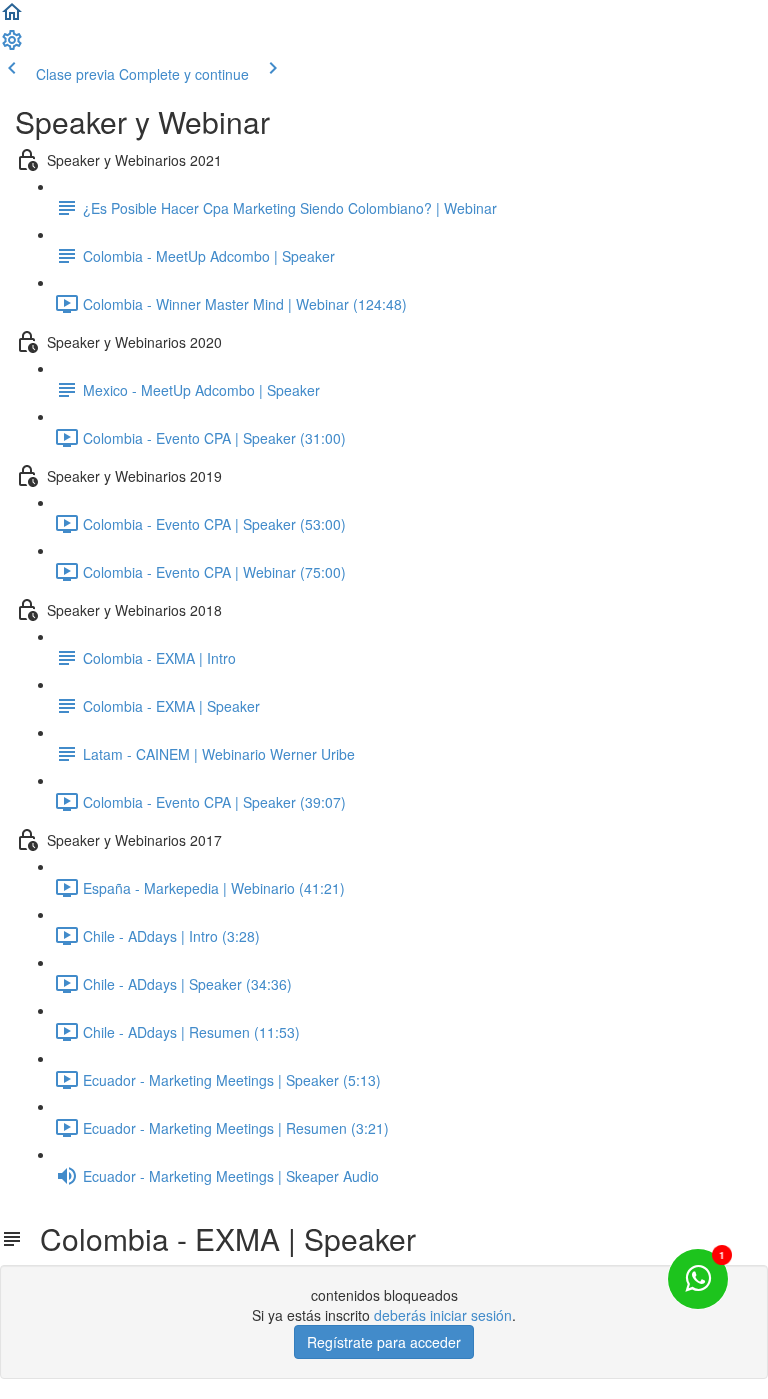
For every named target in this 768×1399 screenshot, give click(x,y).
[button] (12, 18)
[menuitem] (12, 46)
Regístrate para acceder (384, 1342)
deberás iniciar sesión (443, 1315)
